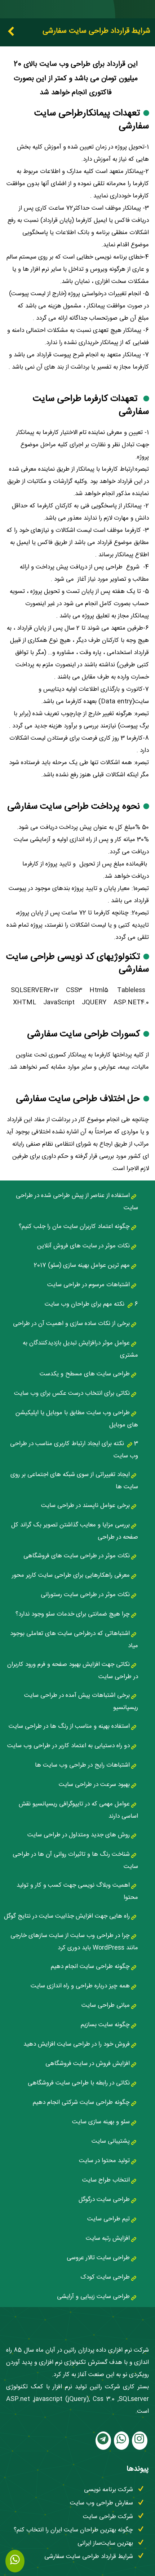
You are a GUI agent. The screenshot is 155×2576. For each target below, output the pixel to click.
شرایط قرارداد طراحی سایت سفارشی (89, 2557)
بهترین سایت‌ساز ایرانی (105, 2544)
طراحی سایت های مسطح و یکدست (85, 1375)
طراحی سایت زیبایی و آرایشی (93, 2298)
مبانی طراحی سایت (106, 2006)
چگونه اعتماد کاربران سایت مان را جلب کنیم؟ (74, 1227)
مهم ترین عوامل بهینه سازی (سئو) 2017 (82, 1266)
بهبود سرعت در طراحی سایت (94, 1785)
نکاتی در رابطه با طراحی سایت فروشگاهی (79, 2084)
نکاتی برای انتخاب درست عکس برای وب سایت (72, 1394)
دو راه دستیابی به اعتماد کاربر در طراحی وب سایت (68, 1747)
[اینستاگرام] (140, 2442)
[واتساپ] (121, 2442)
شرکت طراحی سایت (108, 2518)
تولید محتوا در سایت (104, 2162)
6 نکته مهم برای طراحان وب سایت (91, 1305)
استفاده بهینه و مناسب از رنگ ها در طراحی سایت (69, 1727)
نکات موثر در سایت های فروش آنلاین (83, 1247)
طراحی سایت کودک (105, 2278)
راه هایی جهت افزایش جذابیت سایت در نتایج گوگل (67, 1917)
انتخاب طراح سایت (106, 2181)
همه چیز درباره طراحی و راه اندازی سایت (80, 1987)
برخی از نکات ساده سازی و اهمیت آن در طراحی (71, 1324)
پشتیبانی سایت (111, 2142)
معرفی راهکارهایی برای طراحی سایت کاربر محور (71, 1576)
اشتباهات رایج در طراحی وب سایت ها (82, 1766)
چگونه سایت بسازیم (105, 2026)
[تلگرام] (103, 2442)
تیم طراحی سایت (108, 2220)
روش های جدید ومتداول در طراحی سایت (79, 1836)
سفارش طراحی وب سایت (101, 2504)
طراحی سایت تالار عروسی (98, 2259)
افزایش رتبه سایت (108, 2239)
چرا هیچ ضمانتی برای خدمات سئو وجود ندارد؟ (73, 1615)
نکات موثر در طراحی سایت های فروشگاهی (77, 1557)
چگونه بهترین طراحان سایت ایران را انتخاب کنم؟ (73, 2531)
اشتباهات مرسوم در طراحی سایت (88, 1286)
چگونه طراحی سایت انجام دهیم (90, 1967)
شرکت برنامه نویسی (108, 2491)
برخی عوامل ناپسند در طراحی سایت (85, 1506)
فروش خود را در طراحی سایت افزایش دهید (77, 2045)
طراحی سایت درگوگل (104, 2200)
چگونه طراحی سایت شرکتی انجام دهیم (81, 2103)
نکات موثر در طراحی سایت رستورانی (85, 1596)
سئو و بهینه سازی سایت (101, 2123)
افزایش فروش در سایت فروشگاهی (88, 2065)
